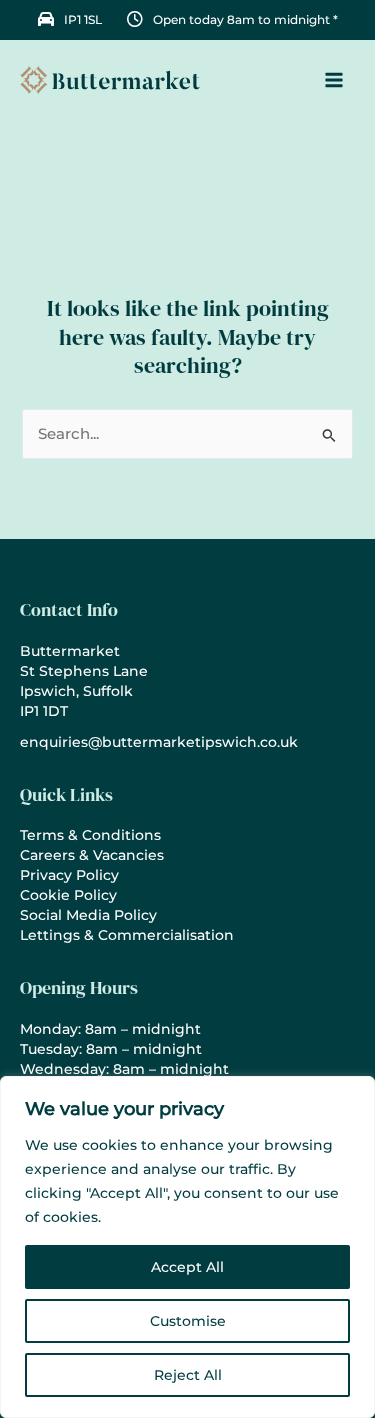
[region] (187, 1247)
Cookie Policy (68, 895)
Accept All (187, 1267)
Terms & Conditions (90, 835)
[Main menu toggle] (334, 80)
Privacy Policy (69, 875)
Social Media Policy (88, 915)
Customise (188, 1321)
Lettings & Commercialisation (127, 935)
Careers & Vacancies (92, 855)
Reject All (188, 1375)
